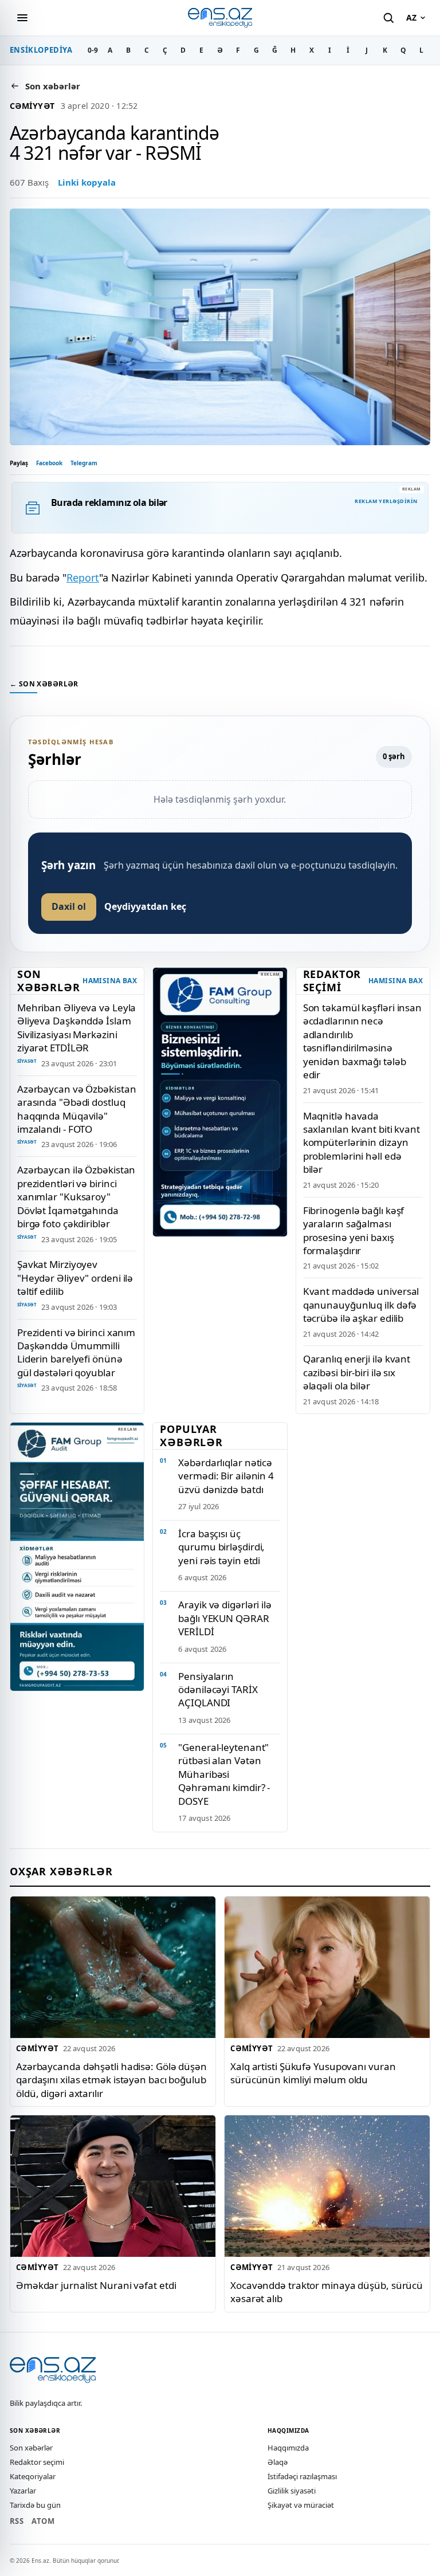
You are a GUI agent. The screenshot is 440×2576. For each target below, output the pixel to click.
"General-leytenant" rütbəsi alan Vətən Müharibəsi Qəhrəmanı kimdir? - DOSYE (224, 1774)
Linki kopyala (87, 182)
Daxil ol (69, 906)
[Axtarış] (388, 18)
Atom (43, 2521)
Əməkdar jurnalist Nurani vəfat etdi (96, 2285)
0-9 (93, 50)
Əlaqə (278, 2462)
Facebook (49, 463)
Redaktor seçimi (37, 2462)
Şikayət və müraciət (301, 2505)
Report (83, 578)
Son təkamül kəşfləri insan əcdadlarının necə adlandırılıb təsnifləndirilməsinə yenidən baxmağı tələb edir (362, 1041)
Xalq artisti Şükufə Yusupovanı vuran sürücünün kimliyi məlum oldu (313, 2073)
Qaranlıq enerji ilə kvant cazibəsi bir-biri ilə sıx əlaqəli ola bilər (357, 1372)
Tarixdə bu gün (35, 2505)
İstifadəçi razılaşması (302, 2476)
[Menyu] (22, 18)
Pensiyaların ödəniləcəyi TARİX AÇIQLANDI (218, 1690)
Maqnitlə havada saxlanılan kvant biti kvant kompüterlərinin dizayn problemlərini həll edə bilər (362, 1143)
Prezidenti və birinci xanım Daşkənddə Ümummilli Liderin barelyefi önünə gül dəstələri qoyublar (76, 1352)
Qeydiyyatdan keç (145, 906)
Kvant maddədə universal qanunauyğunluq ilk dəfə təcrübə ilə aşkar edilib (361, 1305)
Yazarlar (23, 2491)
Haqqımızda (288, 2448)
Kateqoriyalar (33, 2476)
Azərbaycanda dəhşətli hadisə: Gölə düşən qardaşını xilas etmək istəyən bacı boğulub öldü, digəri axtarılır (111, 2080)
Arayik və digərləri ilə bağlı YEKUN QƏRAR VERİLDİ (225, 1618)
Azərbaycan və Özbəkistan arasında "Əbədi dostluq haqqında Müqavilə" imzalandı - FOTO (77, 1109)
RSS (17, 2521)
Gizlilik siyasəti (292, 2491)
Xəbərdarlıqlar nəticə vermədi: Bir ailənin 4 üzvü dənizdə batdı (226, 1476)
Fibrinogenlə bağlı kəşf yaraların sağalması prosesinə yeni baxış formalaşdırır (354, 1230)
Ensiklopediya (41, 50)
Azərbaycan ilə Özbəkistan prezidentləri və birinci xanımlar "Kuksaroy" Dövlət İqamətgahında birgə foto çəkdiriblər (76, 1197)
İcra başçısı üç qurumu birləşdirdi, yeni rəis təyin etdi (221, 1547)
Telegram (84, 463)
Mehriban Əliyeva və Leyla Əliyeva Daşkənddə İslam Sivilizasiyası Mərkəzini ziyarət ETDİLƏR (76, 1028)
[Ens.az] (220, 17)
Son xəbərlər (31, 2448)
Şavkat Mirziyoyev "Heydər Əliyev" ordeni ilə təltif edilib (75, 1278)
